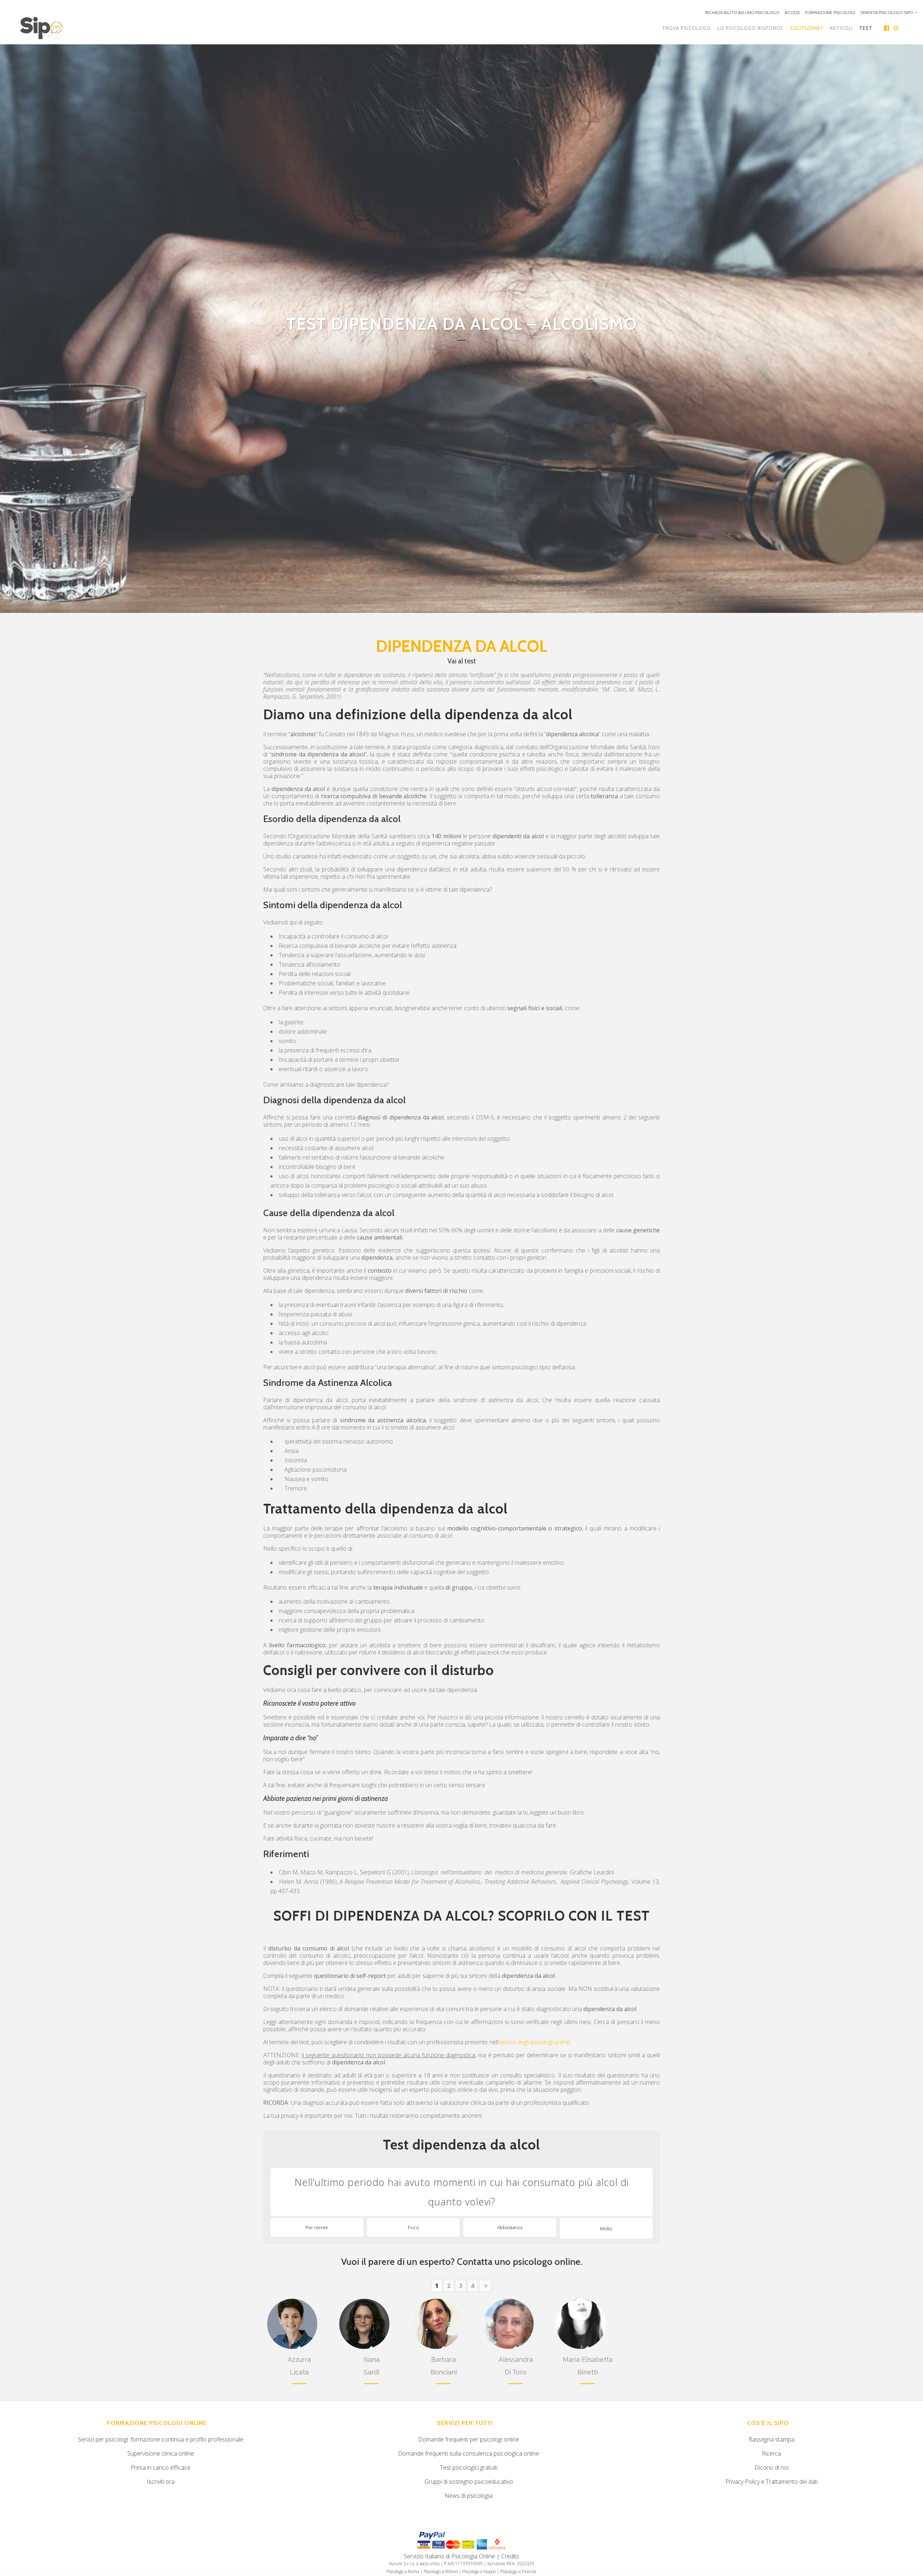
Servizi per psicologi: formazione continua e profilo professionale (161, 2439)
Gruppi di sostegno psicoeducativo (469, 2482)
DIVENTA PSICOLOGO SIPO (887, 12)
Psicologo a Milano (441, 2571)
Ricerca (771, 2453)
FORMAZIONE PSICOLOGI (830, 12)
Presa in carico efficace (160, 2467)
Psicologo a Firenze (518, 2571)
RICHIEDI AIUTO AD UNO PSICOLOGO (742, 12)
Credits (510, 2556)
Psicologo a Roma (403, 2571)
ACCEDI (792, 12)
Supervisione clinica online (161, 2453)
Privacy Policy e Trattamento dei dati (772, 2482)
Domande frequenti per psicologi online (469, 2439)
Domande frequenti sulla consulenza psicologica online (469, 2453)
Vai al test (462, 661)
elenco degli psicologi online (534, 2042)
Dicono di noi (772, 2467)
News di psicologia (469, 2496)
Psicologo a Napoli (479, 2571)
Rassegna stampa (771, 2439)
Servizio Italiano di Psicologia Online (449, 2556)
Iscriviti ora (161, 2482)
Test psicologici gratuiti (469, 2467)
